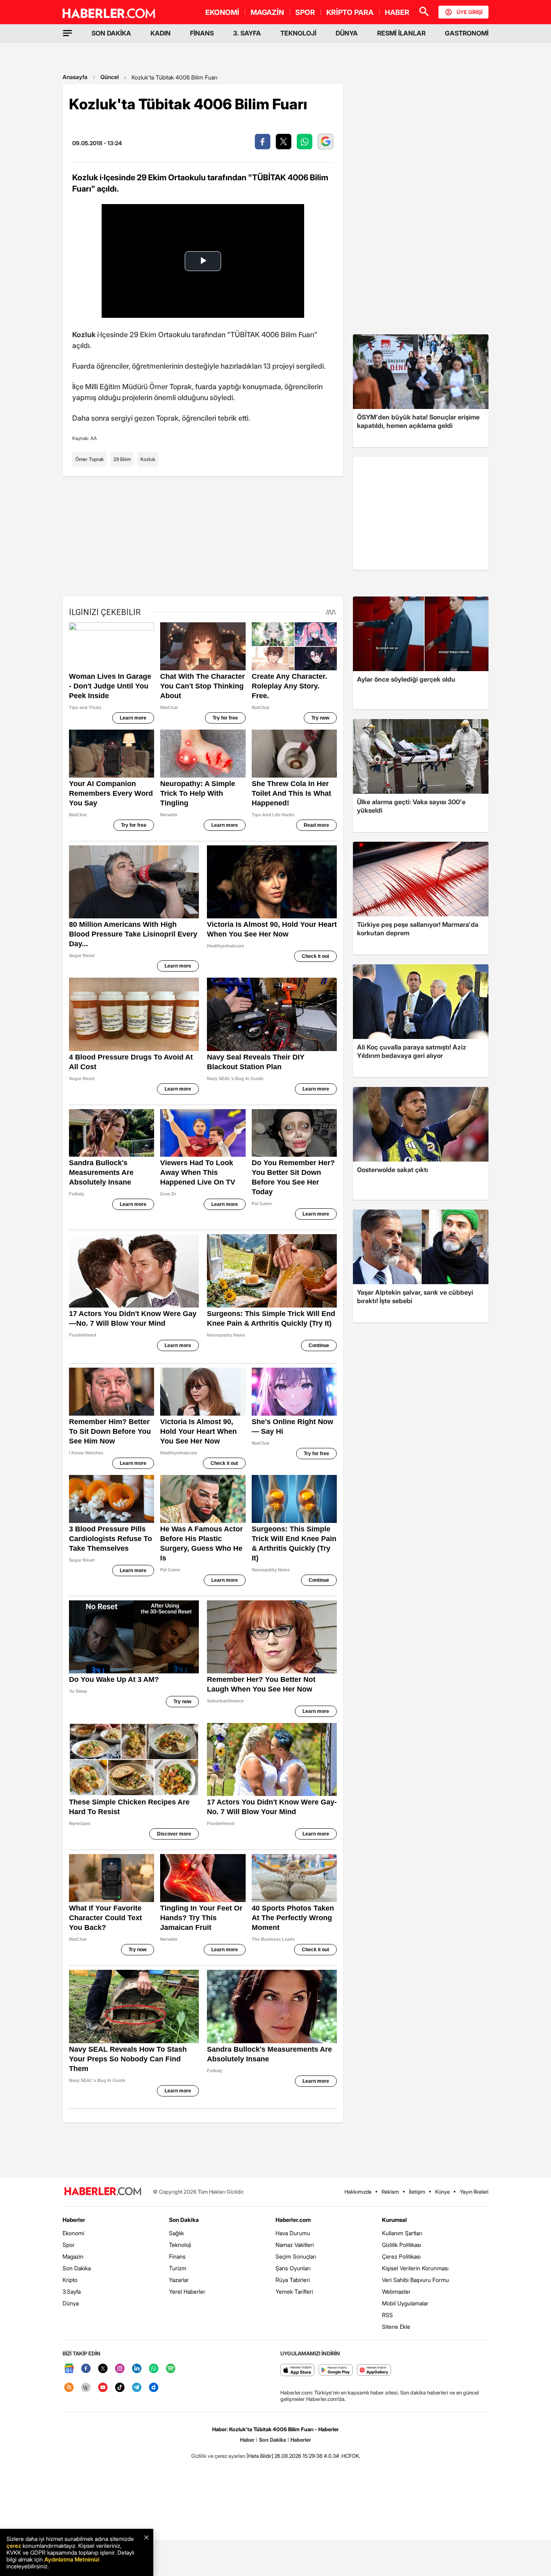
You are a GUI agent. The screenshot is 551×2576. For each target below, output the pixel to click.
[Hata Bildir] (260, 2456)
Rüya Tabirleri (293, 2280)
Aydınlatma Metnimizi (72, 2559)
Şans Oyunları (293, 2268)
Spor (69, 2245)
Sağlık (176, 2233)
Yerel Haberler (187, 2291)
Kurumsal (394, 2220)
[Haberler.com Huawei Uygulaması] (374, 2371)
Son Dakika (77, 2268)
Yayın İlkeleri (474, 2192)
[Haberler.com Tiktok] (120, 2388)
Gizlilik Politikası (402, 2245)
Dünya (71, 2303)
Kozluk (148, 459)
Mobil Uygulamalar (405, 2303)
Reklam (390, 2192)
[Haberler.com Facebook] (86, 2369)
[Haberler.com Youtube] (103, 2388)
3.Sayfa (72, 2291)
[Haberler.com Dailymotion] (154, 2388)
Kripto (70, 2280)
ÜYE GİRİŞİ (470, 12)
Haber (247, 2440)
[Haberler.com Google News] (69, 2369)
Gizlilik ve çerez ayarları (218, 2456)
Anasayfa (75, 77)
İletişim (417, 2192)
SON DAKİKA (111, 33)
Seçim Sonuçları (296, 2256)
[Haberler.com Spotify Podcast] (171, 2369)
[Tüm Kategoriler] (67, 33)
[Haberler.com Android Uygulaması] (336, 2371)
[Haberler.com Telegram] (137, 2388)
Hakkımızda (358, 2192)
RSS (387, 2315)
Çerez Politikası (401, 2256)
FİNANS (202, 33)
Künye (442, 2192)
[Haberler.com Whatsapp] (154, 2369)
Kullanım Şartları (402, 2233)
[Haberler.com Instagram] (120, 2369)
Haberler (74, 2220)
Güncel (110, 77)
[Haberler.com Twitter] (103, 2369)
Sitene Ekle (396, 2327)
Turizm (178, 2268)
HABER (397, 12)
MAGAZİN (267, 12)
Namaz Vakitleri (295, 2245)
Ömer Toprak (90, 459)
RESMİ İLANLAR (401, 33)
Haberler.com (293, 2220)
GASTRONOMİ (467, 33)
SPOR (305, 12)
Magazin (73, 2256)
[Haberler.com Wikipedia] (86, 2388)
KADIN (161, 33)
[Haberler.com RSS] (69, 2388)
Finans (177, 2256)
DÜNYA (347, 33)
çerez (14, 2546)
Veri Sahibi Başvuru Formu (415, 2280)
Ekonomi (73, 2233)
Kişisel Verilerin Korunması (415, 2268)
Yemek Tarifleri (294, 2291)
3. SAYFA (247, 33)
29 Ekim (122, 459)
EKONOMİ (222, 12)
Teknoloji (180, 2245)
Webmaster (396, 2291)
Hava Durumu (293, 2233)
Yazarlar (179, 2280)
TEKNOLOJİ (298, 33)
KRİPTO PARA (350, 12)
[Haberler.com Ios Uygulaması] (297, 2371)
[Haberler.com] (103, 2192)
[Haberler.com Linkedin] (137, 2369)
